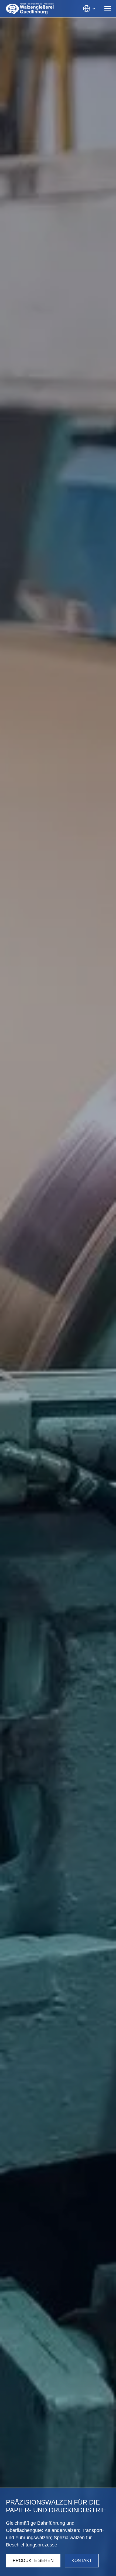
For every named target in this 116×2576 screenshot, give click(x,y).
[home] (30, 9)
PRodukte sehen (33, 2561)
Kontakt (82, 2561)
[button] (89, 9)
